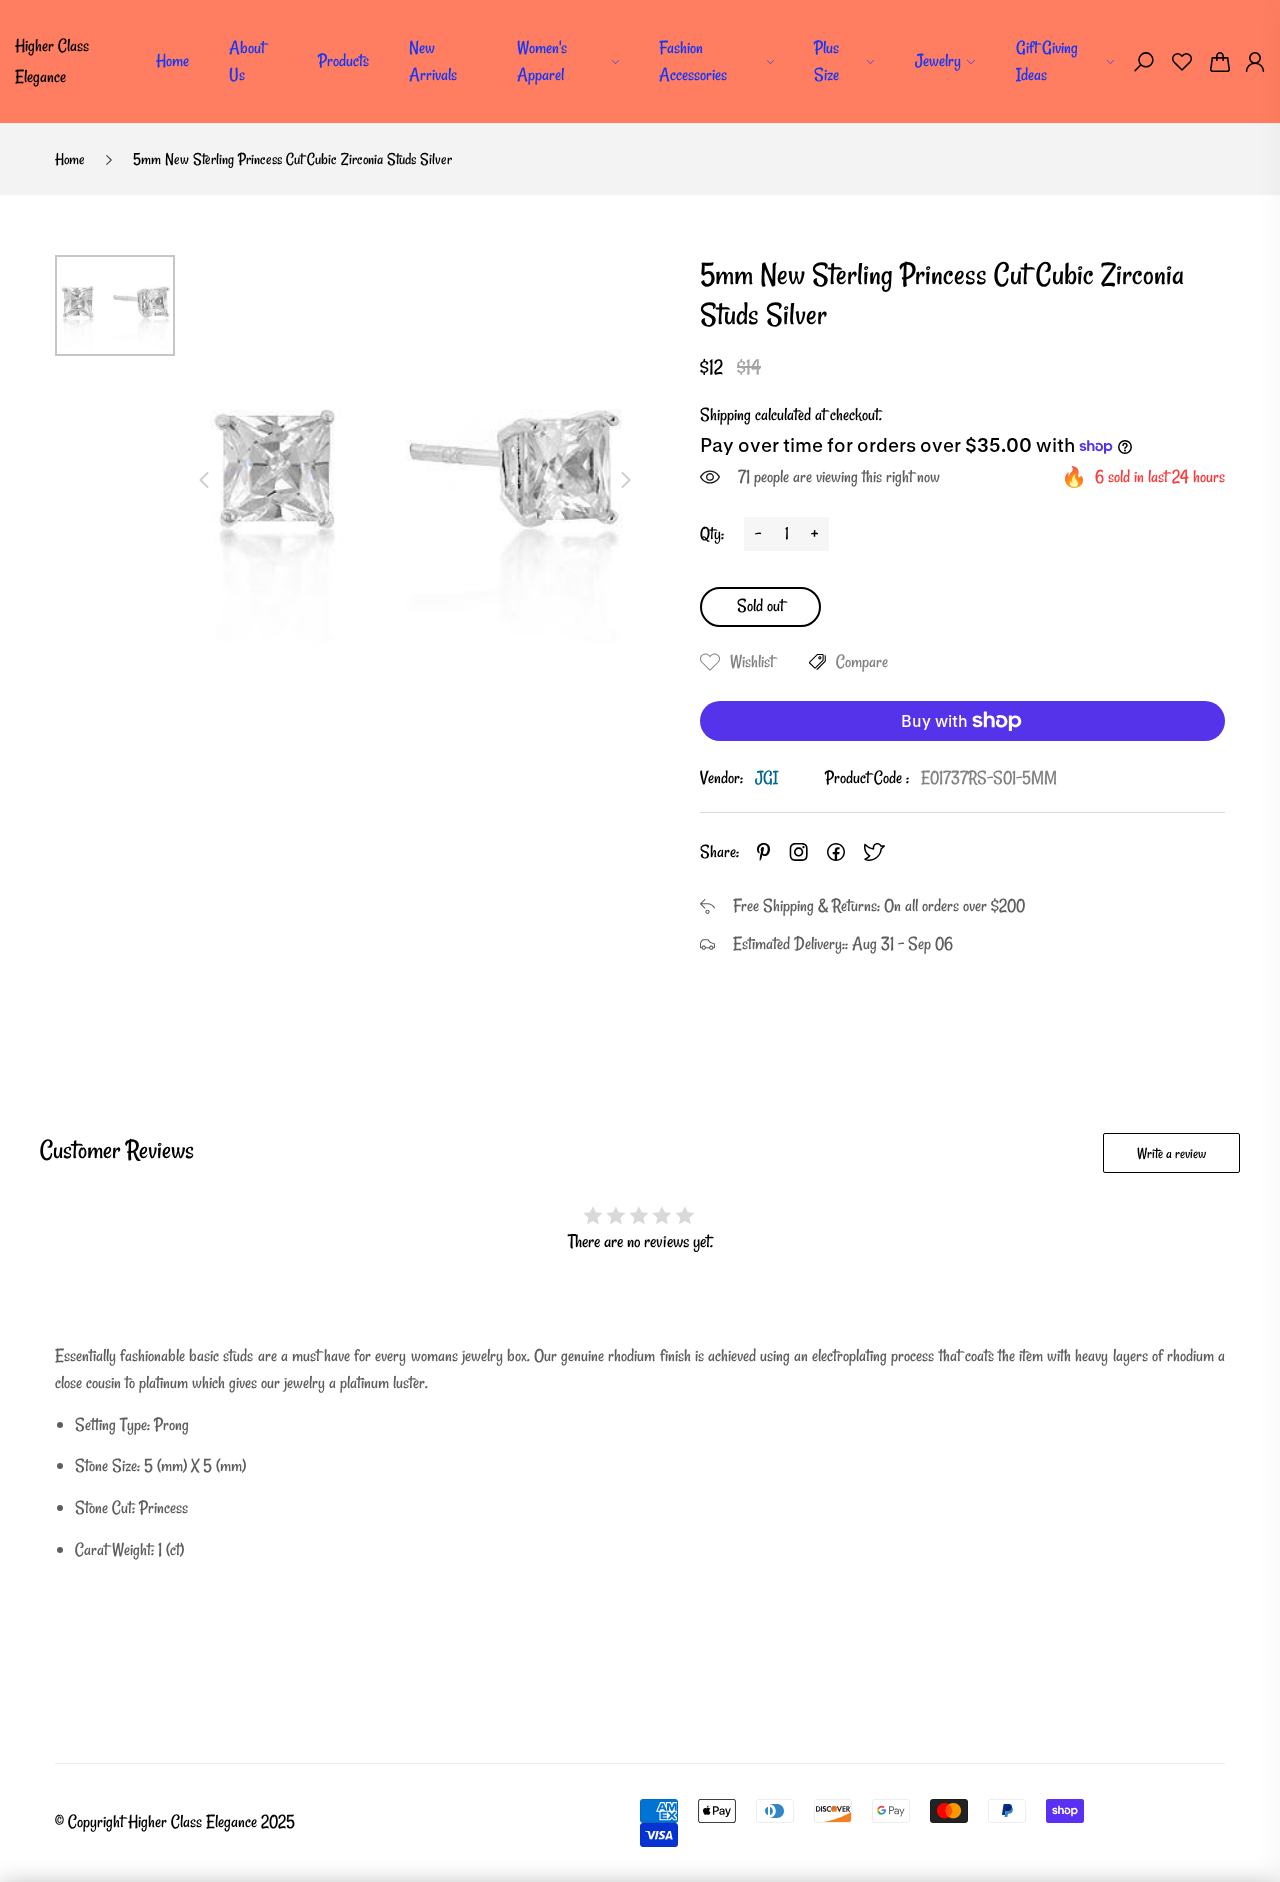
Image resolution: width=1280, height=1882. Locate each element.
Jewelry (938, 60)
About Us (247, 61)
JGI (766, 777)
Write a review (1171, 1153)
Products (343, 60)
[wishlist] (1182, 62)
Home (172, 60)
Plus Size (826, 61)
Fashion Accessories (693, 61)
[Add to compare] (817, 662)
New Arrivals (433, 61)
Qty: (712, 533)
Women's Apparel (542, 61)
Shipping (725, 414)
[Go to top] (1200, 1802)
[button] (1144, 62)
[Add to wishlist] (710, 662)
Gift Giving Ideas (1047, 61)
